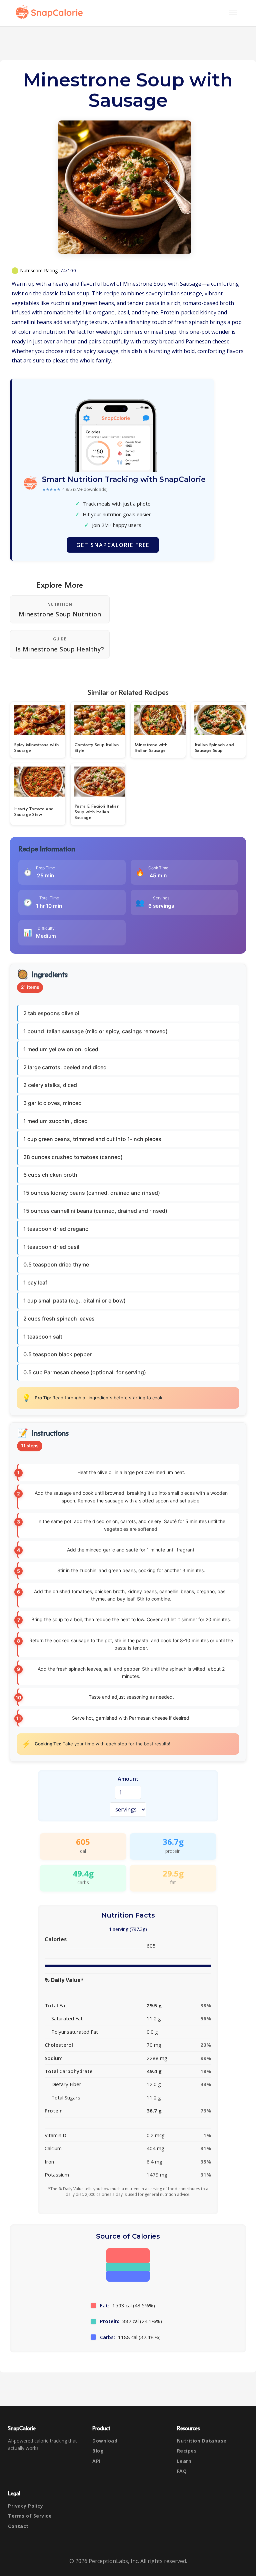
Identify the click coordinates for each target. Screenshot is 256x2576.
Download (105, 2441)
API (96, 2461)
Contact (18, 2526)
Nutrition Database (202, 2441)
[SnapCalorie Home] (51, 12)
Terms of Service (30, 2516)
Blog (98, 2451)
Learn (184, 2461)
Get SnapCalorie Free (113, 545)
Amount (128, 1779)
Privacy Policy (25, 2506)
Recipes (187, 2451)
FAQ (182, 2471)
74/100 (68, 270)
